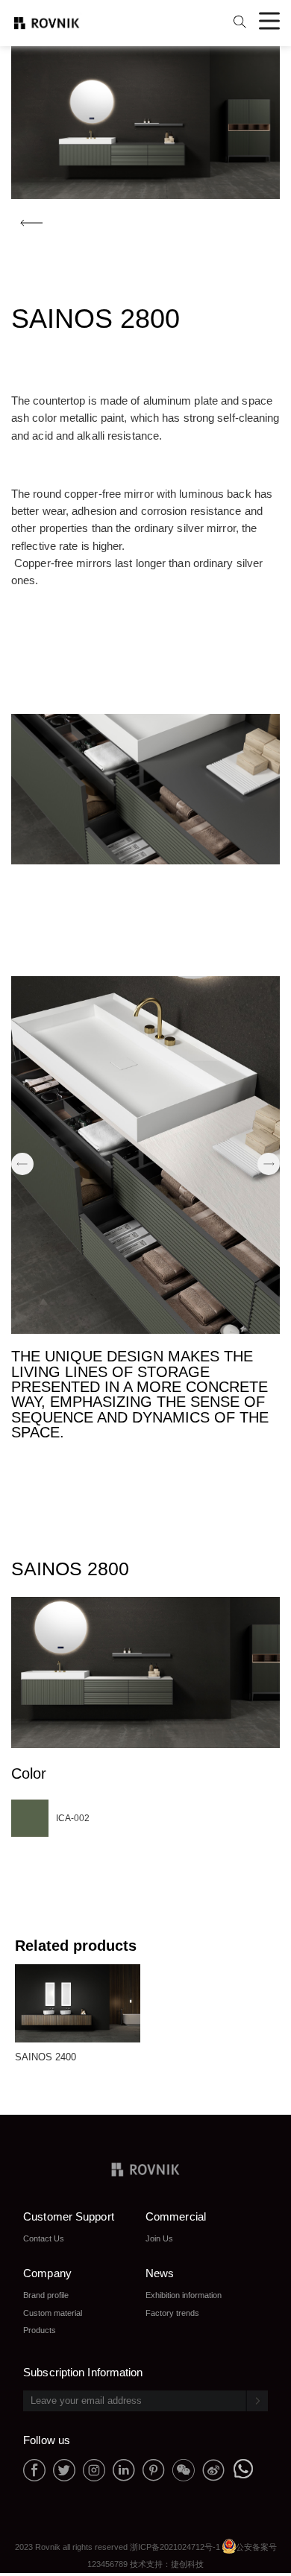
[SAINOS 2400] (78, 1969)
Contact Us (44, 2238)
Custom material (53, 2313)
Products (40, 2330)
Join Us (159, 2238)
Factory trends (172, 2313)
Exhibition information (184, 2295)
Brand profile (46, 2295)
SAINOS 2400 (46, 2057)
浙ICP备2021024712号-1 (175, 2547)
